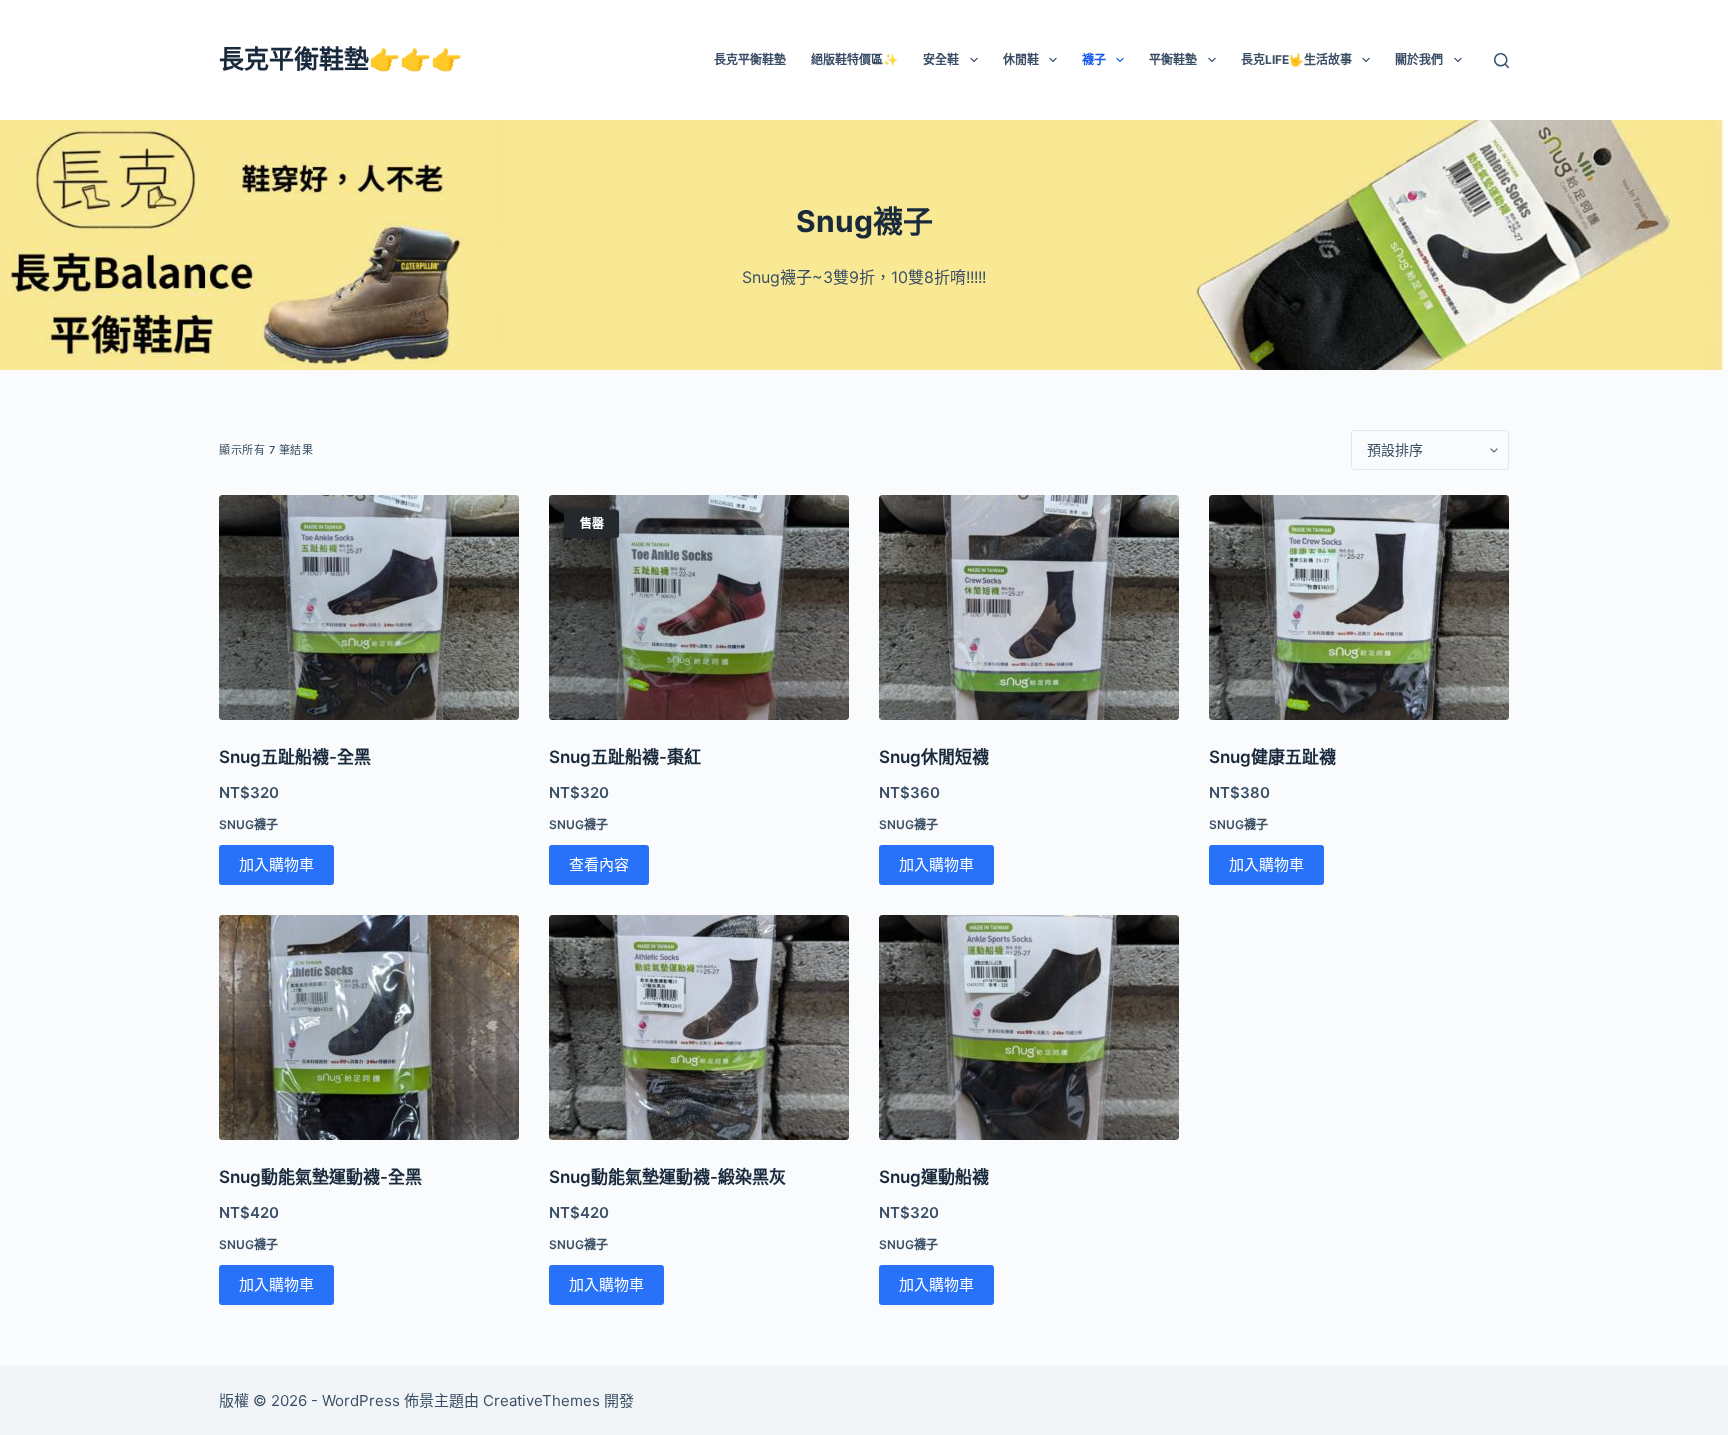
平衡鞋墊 (1173, 59)
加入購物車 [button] (276, 864)
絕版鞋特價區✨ (854, 59)
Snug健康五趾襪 (1272, 757)
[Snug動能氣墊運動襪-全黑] (369, 1027)
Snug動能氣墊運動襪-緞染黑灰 (667, 1177)
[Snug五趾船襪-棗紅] (699, 607)
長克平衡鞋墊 (750, 59)
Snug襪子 (248, 824)
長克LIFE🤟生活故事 (1296, 59)
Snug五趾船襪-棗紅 (625, 757)
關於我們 (1419, 59)
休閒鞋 (1021, 59)
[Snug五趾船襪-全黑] (369, 607)
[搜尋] (1501, 60)
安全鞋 (941, 59)
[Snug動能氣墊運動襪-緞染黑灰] (699, 1027)
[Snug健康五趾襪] (1359, 607)
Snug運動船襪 (934, 1177)
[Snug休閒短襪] (1029, 607)
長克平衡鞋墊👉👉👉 (340, 59)
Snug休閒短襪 (934, 757)
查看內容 (599, 864)
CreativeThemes (541, 1400)
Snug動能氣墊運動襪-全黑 (320, 1177)
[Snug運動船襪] (1029, 1027)
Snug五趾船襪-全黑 (295, 757)
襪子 (1094, 59)
